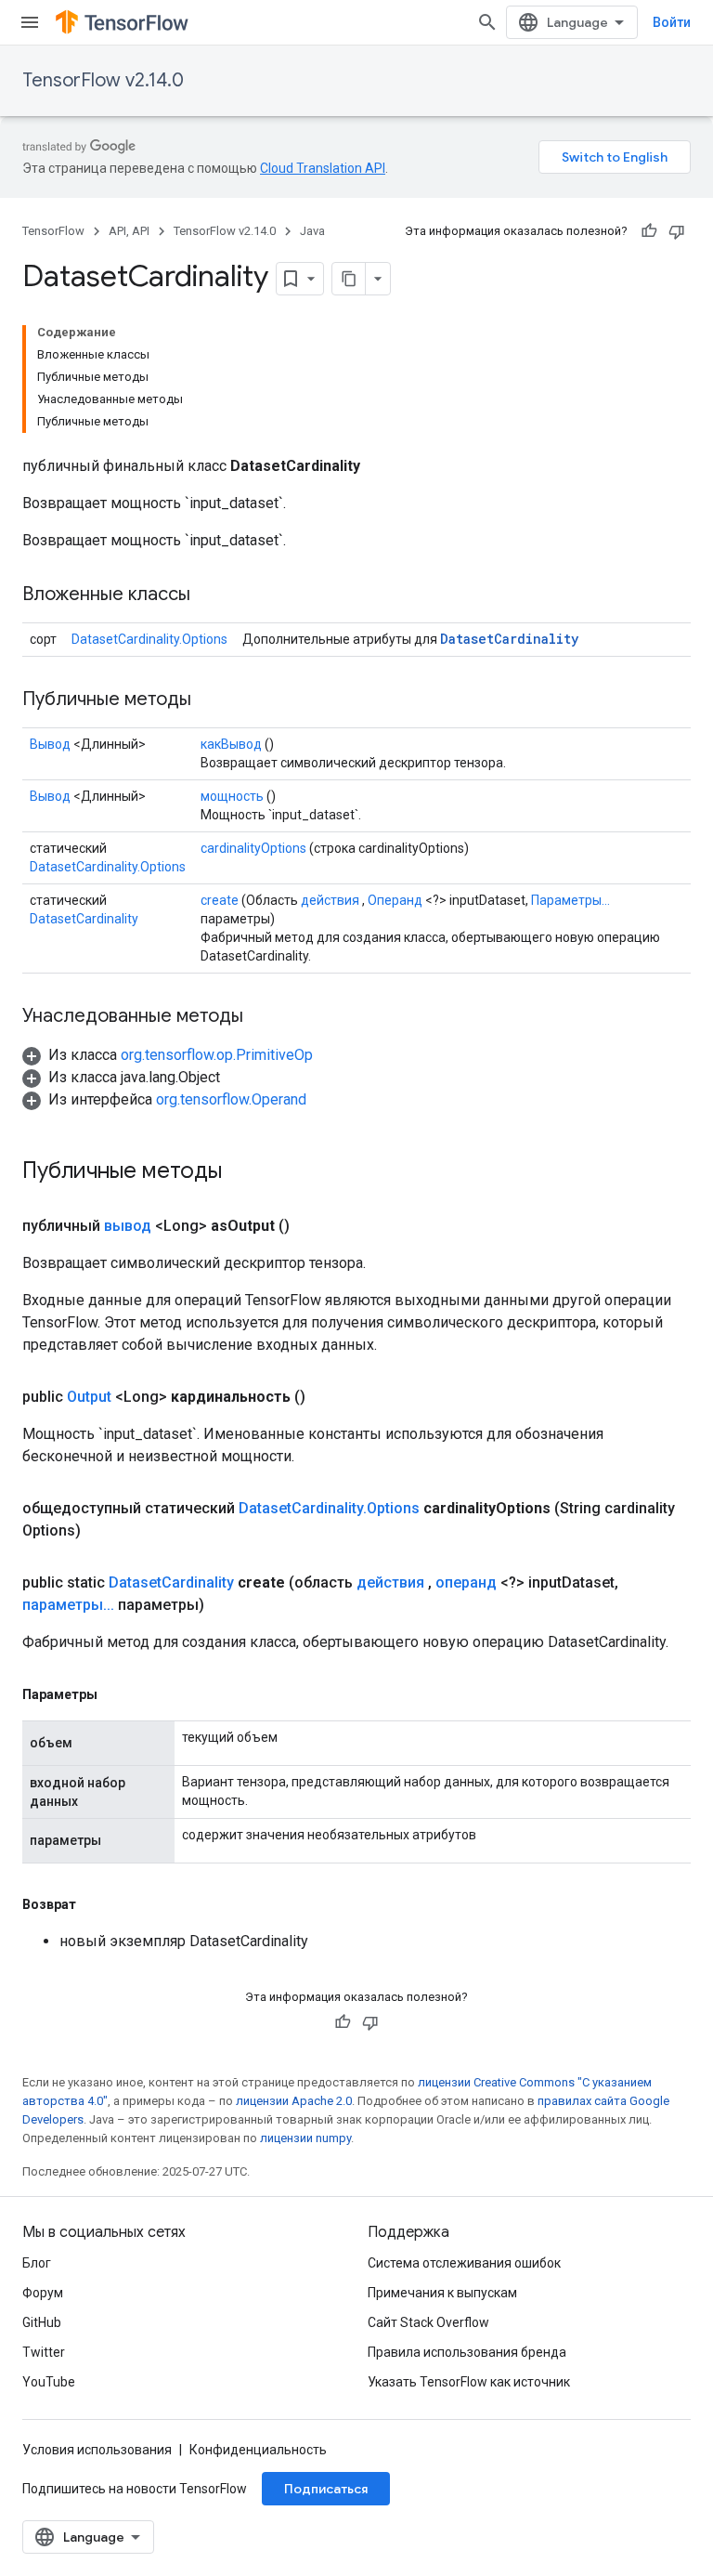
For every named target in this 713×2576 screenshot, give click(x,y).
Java (312, 231)
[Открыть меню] (30, 22)
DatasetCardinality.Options (149, 639)
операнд (466, 1582)
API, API (129, 231)
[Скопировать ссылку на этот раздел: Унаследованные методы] (262, 1017)
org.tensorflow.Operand (231, 1099)
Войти (672, 22)
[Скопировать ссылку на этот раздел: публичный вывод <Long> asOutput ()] (312, 1226)
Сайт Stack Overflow (428, 2322)
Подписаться (326, 2489)
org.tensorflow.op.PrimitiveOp (217, 1055)
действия (330, 900)
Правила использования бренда (467, 2352)
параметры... (68, 1605)
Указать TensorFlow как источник (469, 2382)
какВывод (231, 744)
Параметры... (570, 900)
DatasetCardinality (509, 639)
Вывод (50, 744)
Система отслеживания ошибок (464, 2263)
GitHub (42, 2322)
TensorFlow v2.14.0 (103, 80)
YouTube (49, 2382)
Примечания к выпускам (442, 2293)
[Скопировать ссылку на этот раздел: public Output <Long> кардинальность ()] (328, 1397)
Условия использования (97, 2450)
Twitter (44, 2352)
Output (89, 1397)
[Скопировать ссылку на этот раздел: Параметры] (116, 1694)
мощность (232, 796)
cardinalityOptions (253, 848)
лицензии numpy (305, 2138)
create (220, 900)
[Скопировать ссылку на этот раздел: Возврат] (95, 1904)
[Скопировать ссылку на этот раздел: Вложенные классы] (209, 595)
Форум (43, 2293)
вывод (128, 1226)
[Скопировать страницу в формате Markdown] (349, 279)
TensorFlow (53, 231)
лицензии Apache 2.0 (294, 2101)
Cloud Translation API (323, 168)
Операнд (395, 900)
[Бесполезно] (677, 231)
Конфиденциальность (258, 2450)
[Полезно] (649, 231)
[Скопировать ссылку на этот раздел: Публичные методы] (210, 700)
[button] (168, 1055)
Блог (37, 2263)
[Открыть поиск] (487, 22)
